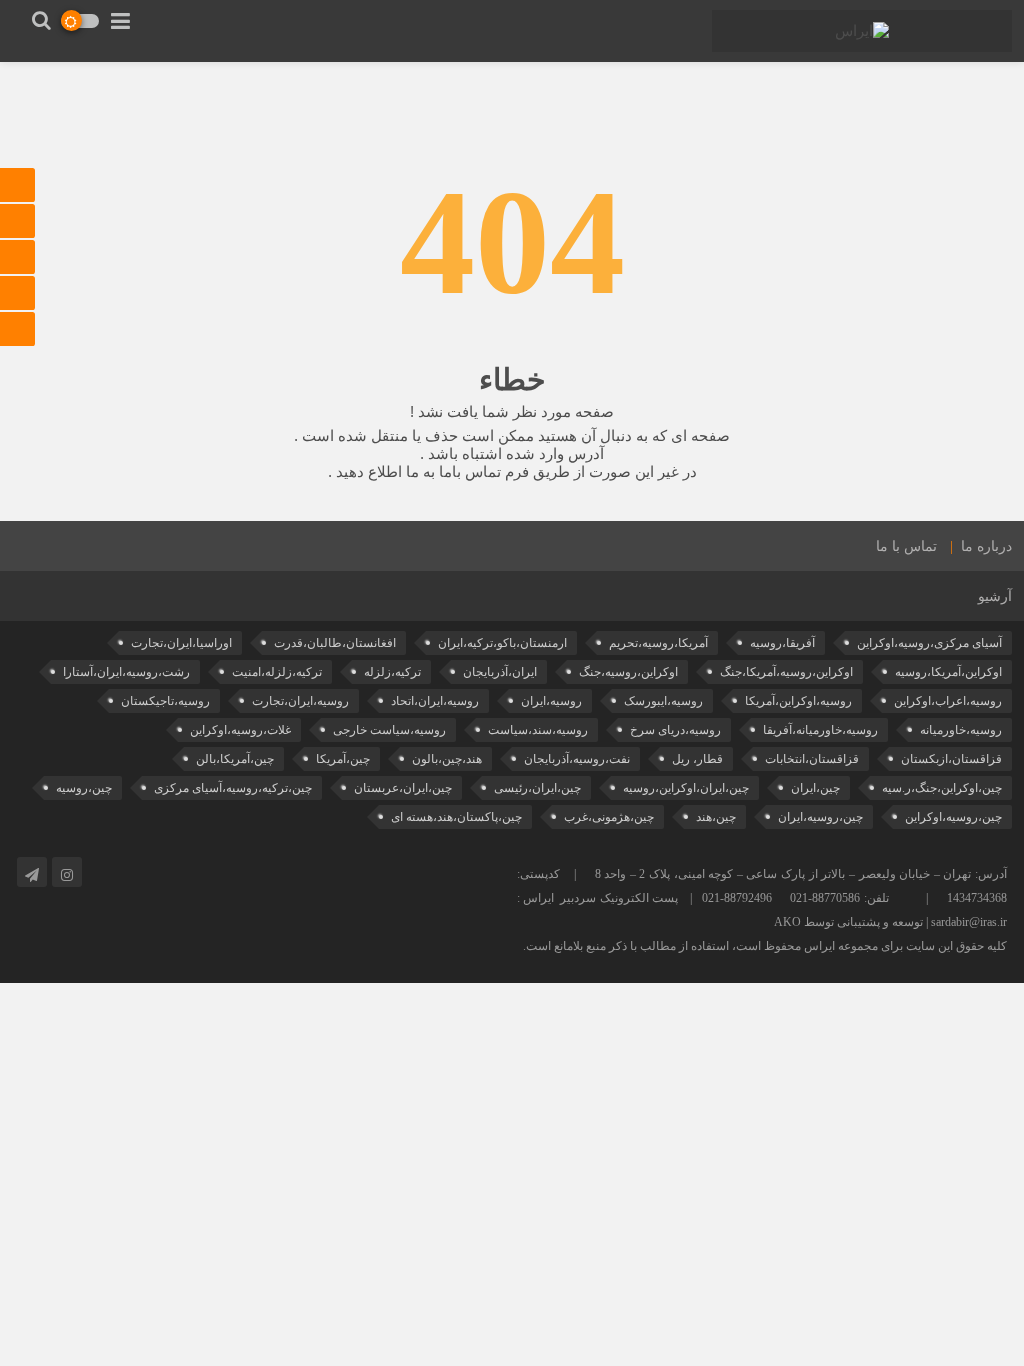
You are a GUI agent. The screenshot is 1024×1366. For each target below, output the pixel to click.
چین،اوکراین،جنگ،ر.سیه (942, 788)
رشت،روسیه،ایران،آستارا (126, 672)
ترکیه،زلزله (392, 672)
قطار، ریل (697, 759)
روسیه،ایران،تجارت (300, 701)
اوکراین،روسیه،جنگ (628, 672)
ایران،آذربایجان (500, 672)
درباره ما (986, 546)
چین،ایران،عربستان (403, 788)
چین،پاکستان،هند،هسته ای (456, 817)
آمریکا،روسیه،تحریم (658, 643)
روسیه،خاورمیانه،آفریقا (820, 730)
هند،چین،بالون (447, 759)
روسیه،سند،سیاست (538, 730)
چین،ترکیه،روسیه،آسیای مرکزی (233, 788)
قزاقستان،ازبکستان (951, 759)
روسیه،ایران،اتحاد (435, 701)
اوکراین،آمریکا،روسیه (948, 672)
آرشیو (995, 596)
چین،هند (716, 817)
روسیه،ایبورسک (663, 701)
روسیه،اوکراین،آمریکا (798, 701)
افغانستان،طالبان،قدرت (335, 643)
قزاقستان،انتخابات (812, 759)
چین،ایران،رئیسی (537, 788)
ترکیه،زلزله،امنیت (277, 672)
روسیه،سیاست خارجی (389, 730)
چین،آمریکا (343, 759)
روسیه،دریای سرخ (675, 730)
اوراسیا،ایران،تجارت (181, 643)
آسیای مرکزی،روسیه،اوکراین (929, 643)
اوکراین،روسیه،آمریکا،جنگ (786, 672)
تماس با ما (906, 546)
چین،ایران (815, 788)
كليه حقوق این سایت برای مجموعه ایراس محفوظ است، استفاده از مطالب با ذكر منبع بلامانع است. (765, 946)
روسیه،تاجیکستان (165, 701)
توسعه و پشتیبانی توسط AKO (848, 922)
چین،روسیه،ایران (820, 817)
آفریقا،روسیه (782, 643)
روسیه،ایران (551, 701)
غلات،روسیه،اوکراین (240, 730)
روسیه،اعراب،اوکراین (948, 701)
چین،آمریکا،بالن (235, 759)
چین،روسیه (84, 788)
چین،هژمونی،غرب (609, 817)
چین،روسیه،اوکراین (953, 817)
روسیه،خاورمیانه (961, 730)
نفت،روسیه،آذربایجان (577, 759)
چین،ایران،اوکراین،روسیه (686, 788)
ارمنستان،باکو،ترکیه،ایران (502, 643)
